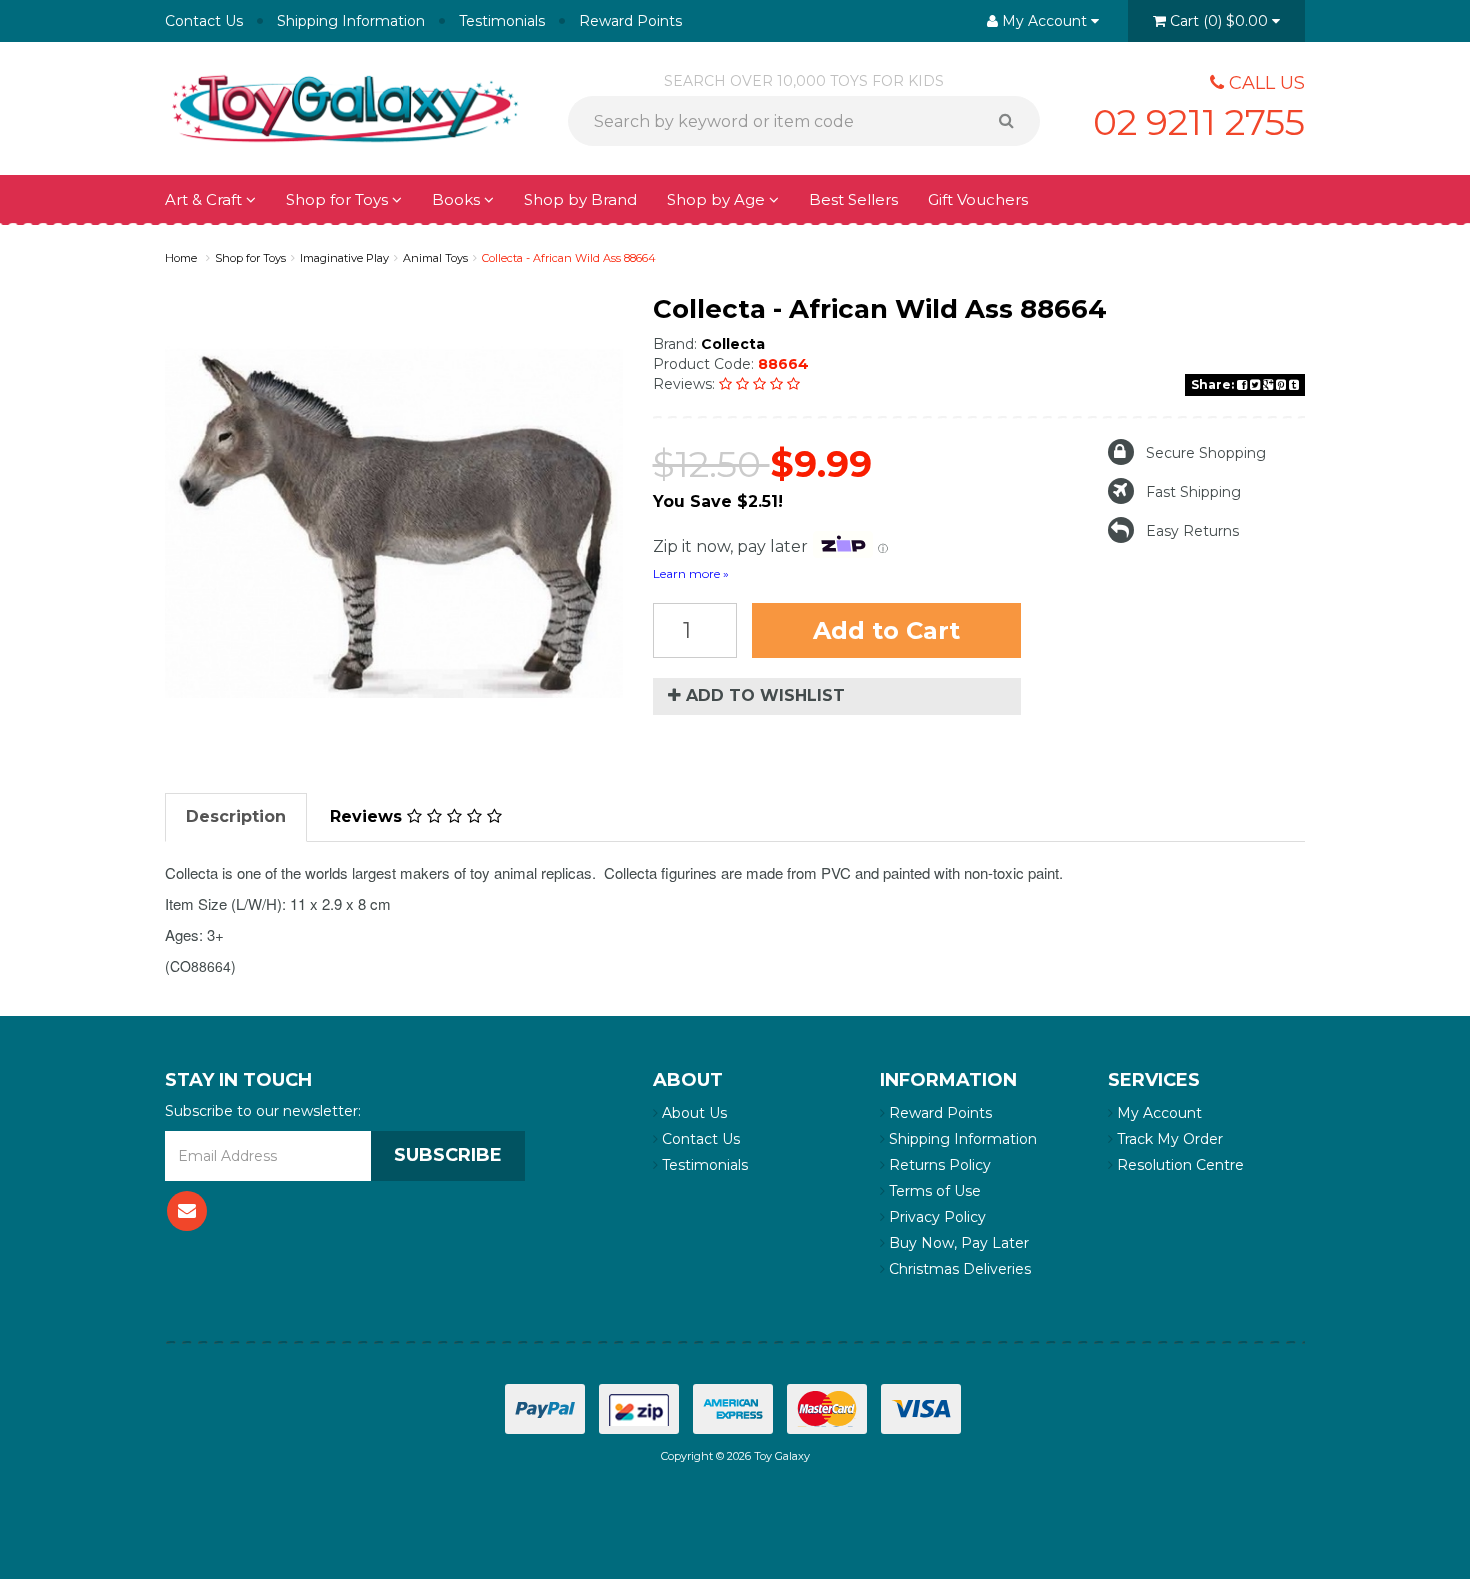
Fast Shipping (1193, 492)
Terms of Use (933, 1191)
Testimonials (502, 21)
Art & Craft (205, 199)
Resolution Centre (1178, 1165)
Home (181, 258)
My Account (1157, 1113)
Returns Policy (938, 1165)
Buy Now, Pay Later (957, 1243)
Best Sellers (853, 199)
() (1219, 21)
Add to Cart (886, 630)
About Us (692, 1113)
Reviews (368, 816)
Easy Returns (1192, 531)
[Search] (1013, 121)
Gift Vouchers (978, 199)
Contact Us (204, 21)
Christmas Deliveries (958, 1269)
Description (236, 816)
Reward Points (630, 21)
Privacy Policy (935, 1217)
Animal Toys (435, 258)
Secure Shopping (1206, 453)
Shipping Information (351, 21)
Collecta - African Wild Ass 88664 (569, 258)
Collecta (733, 344)
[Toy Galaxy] (345, 107)
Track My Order (1168, 1139)
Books (458, 199)
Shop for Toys (339, 199)
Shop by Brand (580, 199)
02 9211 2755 (1199, 122)
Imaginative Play (344, 258)
